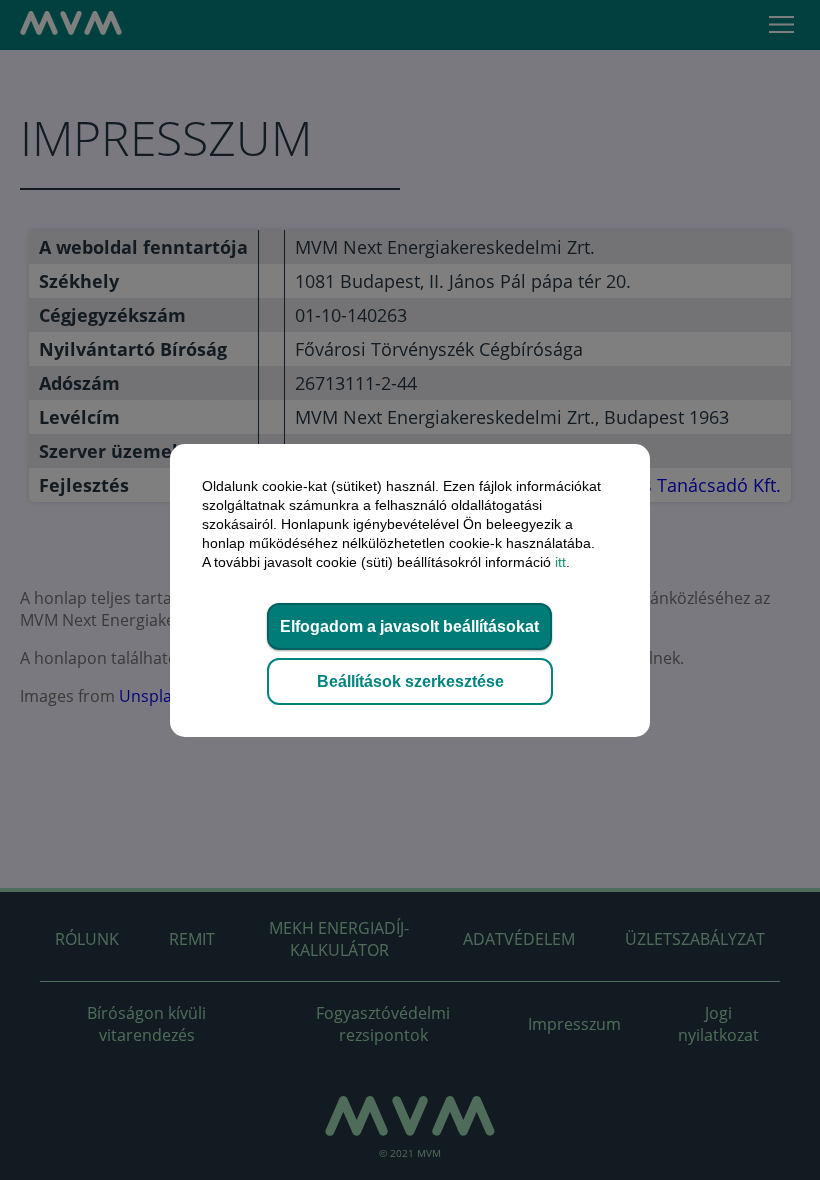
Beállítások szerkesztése (410, 681)
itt (560, 562)
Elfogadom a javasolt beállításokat (409, 626)
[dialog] (410, 590)
